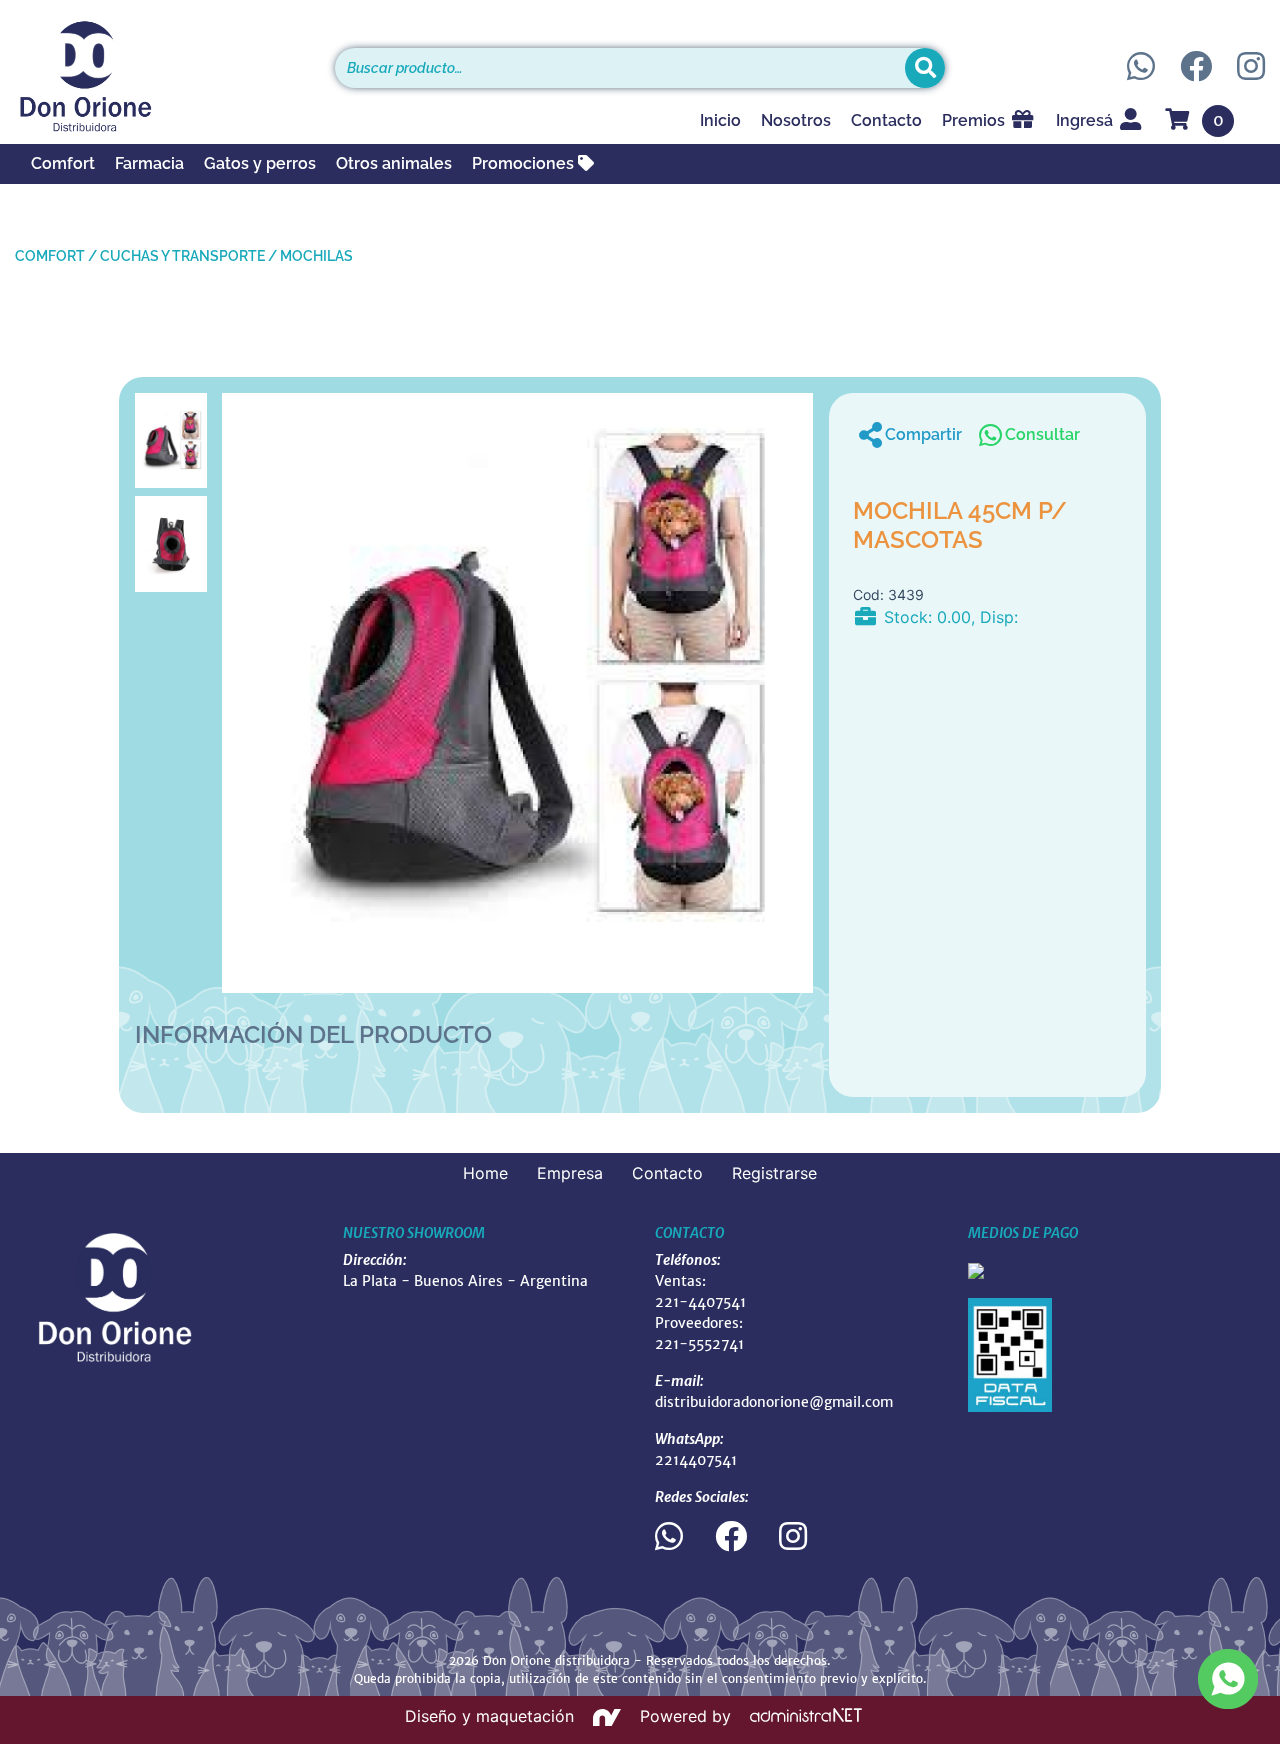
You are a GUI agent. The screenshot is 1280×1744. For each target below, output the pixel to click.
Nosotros (796, 120)
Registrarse (774, 1173)
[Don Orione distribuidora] (160, 76)
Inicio (720, 120)
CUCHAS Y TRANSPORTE (182, 256)
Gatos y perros (260, 163)
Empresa (570, 1173)
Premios (975, 120)
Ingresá (1086, 120)
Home (485, 1173)
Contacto (886, 120)
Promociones (525, 163)
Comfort (63, 163)
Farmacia (149, 163)
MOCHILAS (316, 256)
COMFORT (50, 256)
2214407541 (696, 1460)
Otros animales (394, 163)
